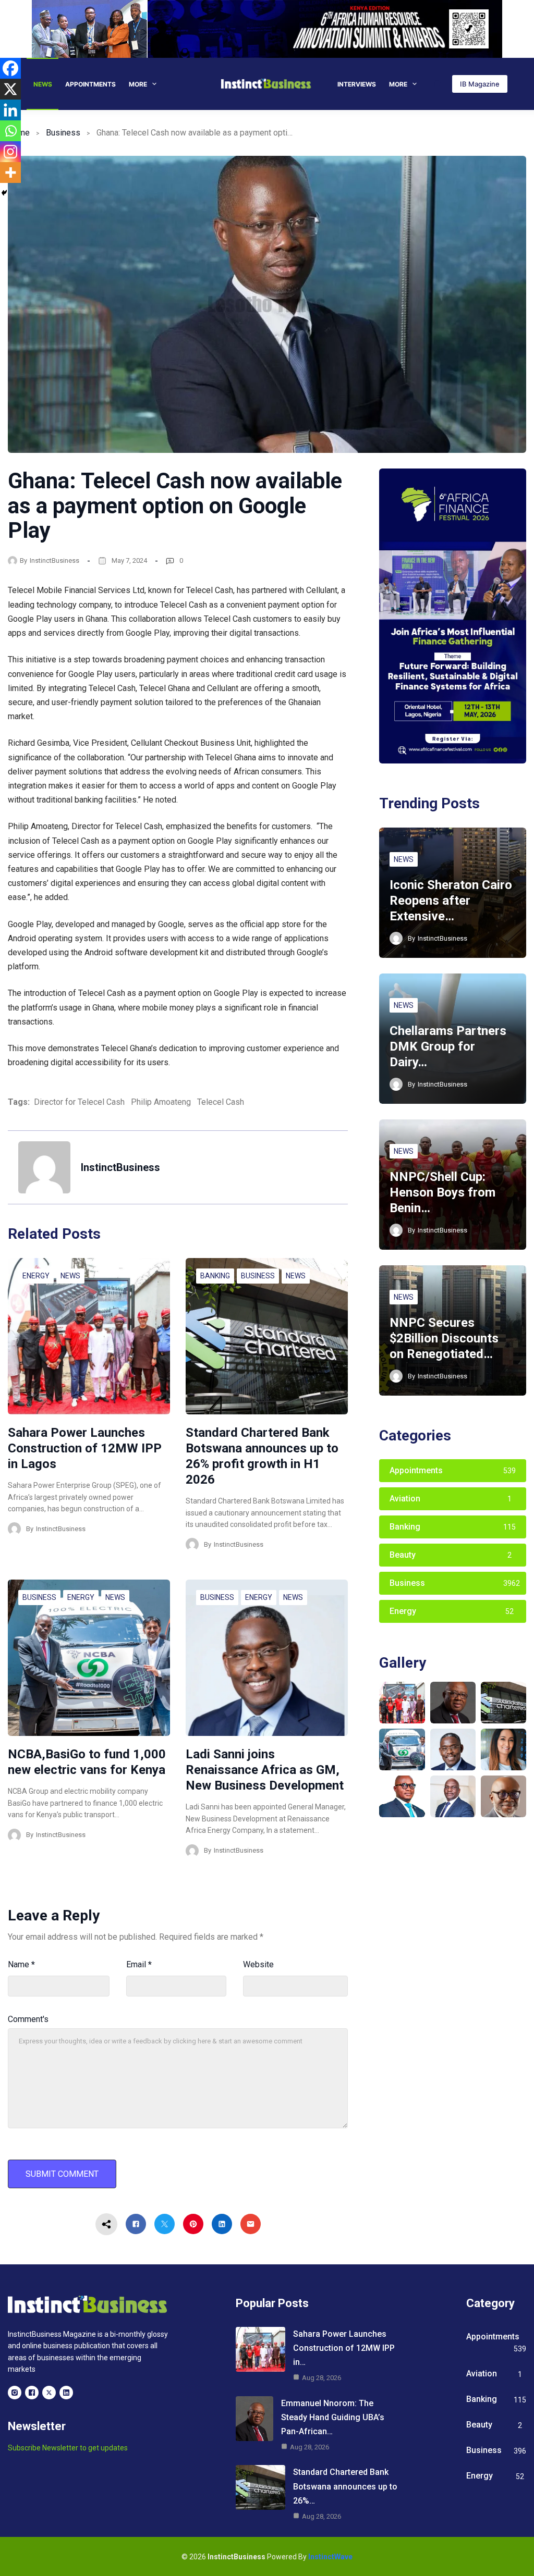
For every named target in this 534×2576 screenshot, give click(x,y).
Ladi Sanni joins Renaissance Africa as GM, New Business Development (265, 1770)
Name (21, 1964)
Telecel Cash (221, 1102)
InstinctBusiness (54, 560)
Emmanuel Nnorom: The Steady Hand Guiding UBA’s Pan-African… (333, 2417)
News (43, 84)
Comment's (28, 2019)
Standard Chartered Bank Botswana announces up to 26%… (345, 2486)
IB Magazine (480, 84)
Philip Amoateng (161, 1102)
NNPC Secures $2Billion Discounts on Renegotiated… (444, 1338)
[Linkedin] (10, 110)
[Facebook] (10, 68)
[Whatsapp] (10, 131)
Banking (215, 1276)
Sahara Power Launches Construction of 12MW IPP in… (344, 2348)
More (138, 84)
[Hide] (4, 193)
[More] (10, 172)
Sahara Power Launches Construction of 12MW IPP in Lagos (85, 1448)
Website (258, 1964)
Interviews (357, 84)
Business (63, 133)
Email (139, 1964)
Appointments (90, 84)
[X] (10, 89)
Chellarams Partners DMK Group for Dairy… (448, 1046)
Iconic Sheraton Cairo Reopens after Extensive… (451, 901)
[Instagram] (10, 152)
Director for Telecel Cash (79, 1102)
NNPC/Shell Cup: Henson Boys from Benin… (442, 1192)
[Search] (438, 84)
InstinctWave (330, 2557)
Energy (36, 1276)
